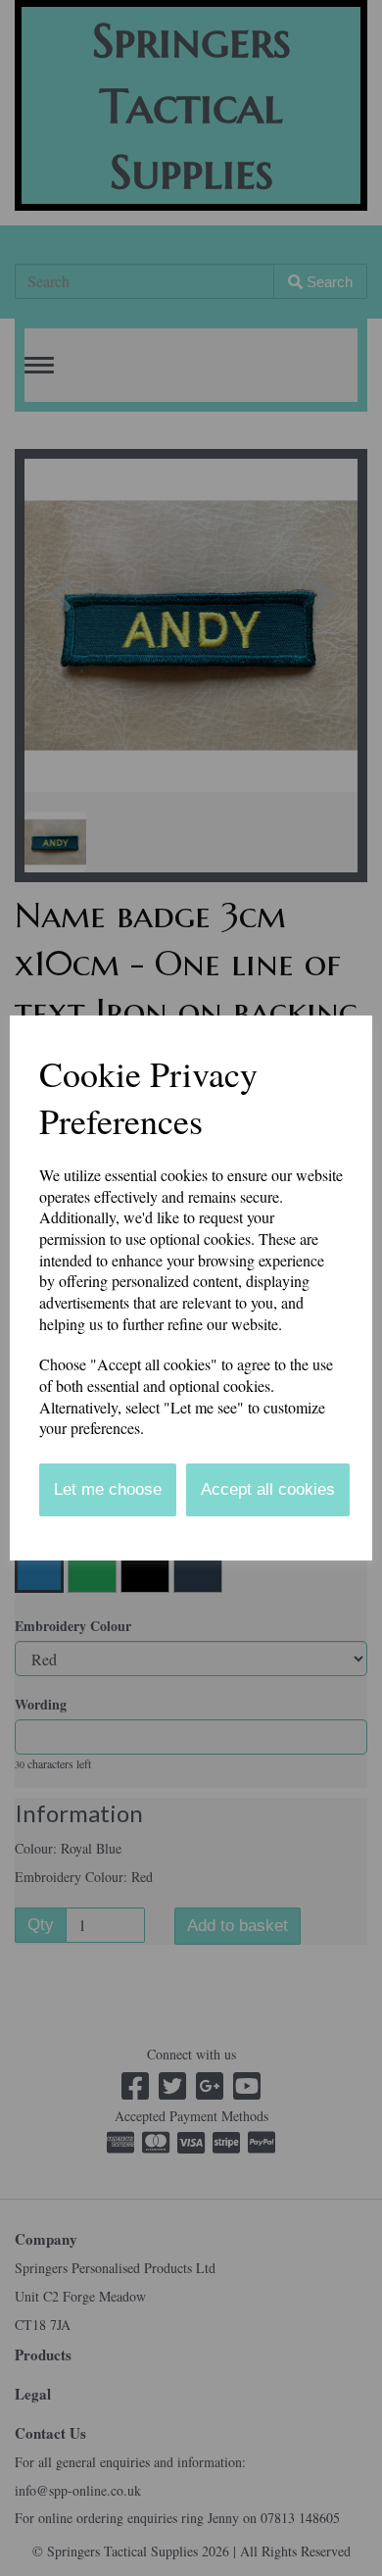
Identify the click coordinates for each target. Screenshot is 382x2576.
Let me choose (108, 1489)
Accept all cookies (268, 1489)
